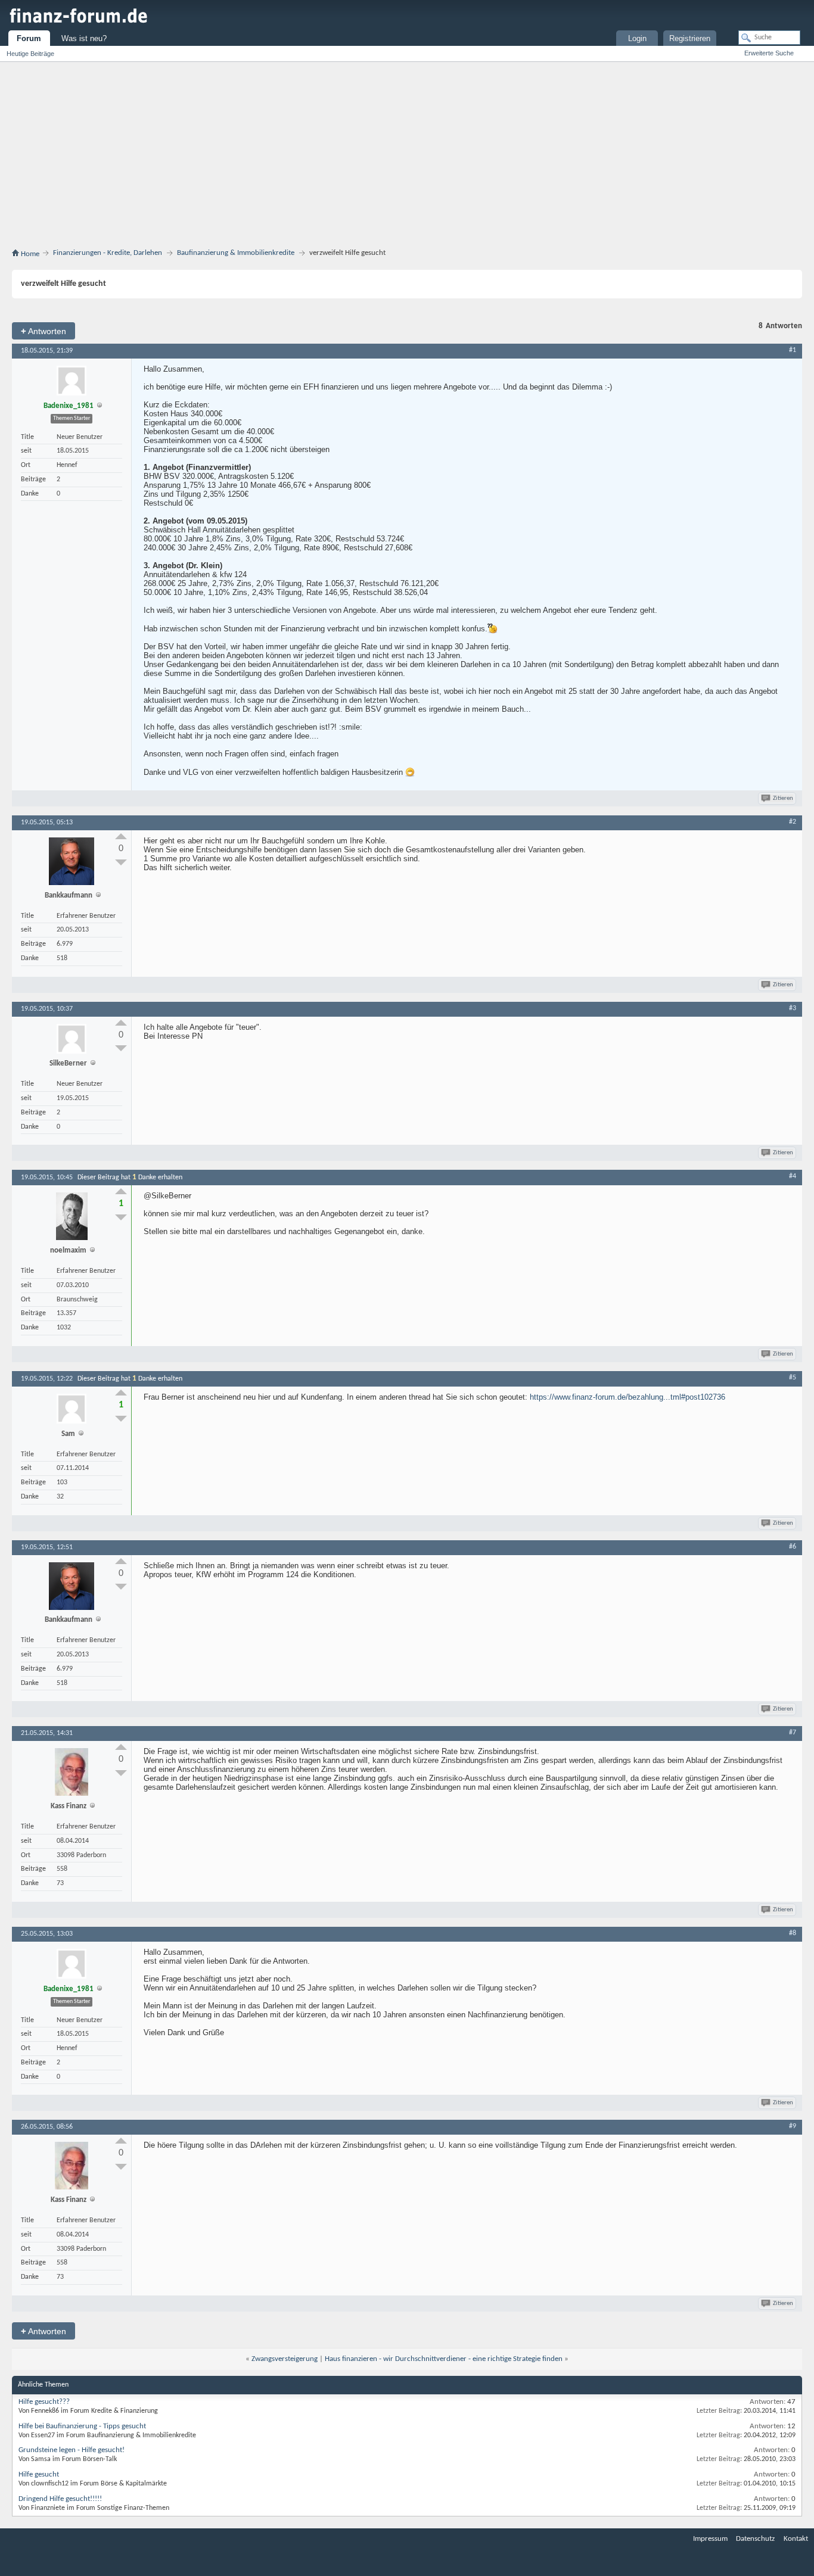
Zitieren (783, 798)
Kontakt (796, 2539)
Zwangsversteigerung (285, 2359)
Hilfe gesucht (39, 2474)
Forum (29, 38)
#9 (793, 2126)
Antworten (44, 331)
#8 (793, 1933)
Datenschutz (755, 2539)
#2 (793, 822)
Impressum (710, 2539)
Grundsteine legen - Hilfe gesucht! (72, 2450)
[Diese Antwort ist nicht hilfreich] (121, 862)
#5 (793, 1378)
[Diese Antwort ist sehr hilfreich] (121, 836)
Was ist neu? (84, 38)
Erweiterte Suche (769, 53)
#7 (793, 1733)
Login (637, 38)
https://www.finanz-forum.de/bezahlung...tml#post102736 (627, 1397)
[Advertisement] (407, 151)
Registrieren (690, 38)
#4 (793, 1176)
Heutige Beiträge (30, 54)
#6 (793, 1547)
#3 (793, 1008)
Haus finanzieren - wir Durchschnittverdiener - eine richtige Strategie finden (444, 2359)
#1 (793, 350)
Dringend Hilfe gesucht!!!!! (60, 2499)
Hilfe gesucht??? (44, 2402)
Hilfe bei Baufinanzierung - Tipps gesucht (82, 2426)
